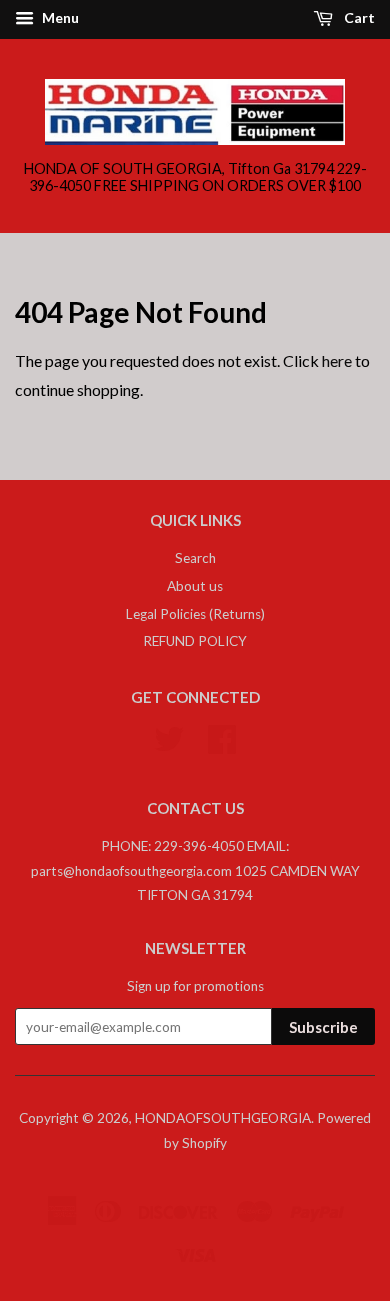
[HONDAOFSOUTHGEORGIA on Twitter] (169, 737)
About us (195, 586)
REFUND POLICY (195, 641)
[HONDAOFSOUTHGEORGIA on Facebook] (222, 737)
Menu (59, 17)
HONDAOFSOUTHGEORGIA (223, 1118)
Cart (358, 17)
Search (195, 558)
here (337, 360)
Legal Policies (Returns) (195, 614)
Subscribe (323, 1027)
